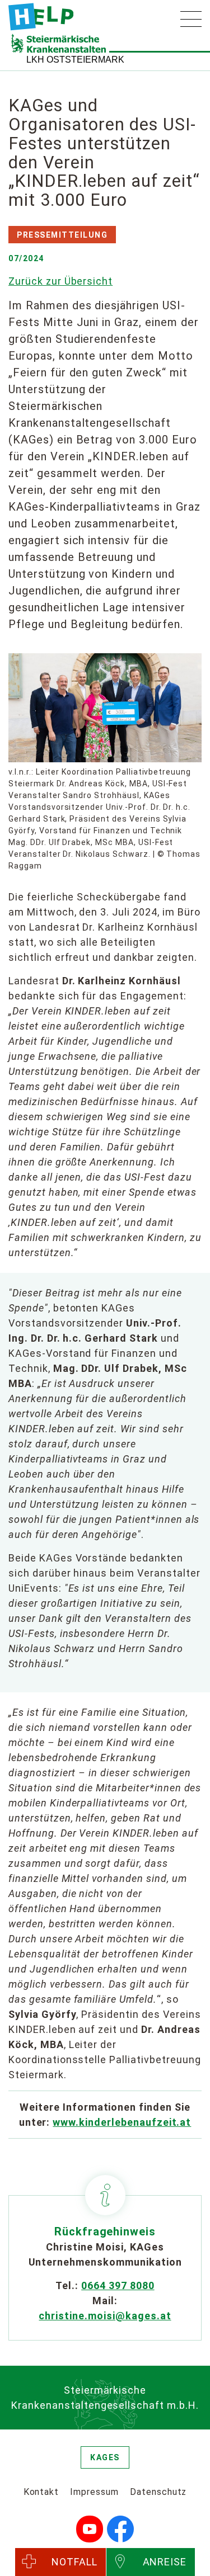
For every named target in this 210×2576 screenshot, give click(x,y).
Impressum (94, 2492)
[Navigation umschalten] (191, 19)
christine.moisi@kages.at (105, 2316)
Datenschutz (158, 2492)
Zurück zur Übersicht (60, 281)
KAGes (105, 2457)
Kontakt (41, 2492)
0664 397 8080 (118, 2285)
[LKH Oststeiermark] (41, 17)
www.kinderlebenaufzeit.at (122, 2122)
